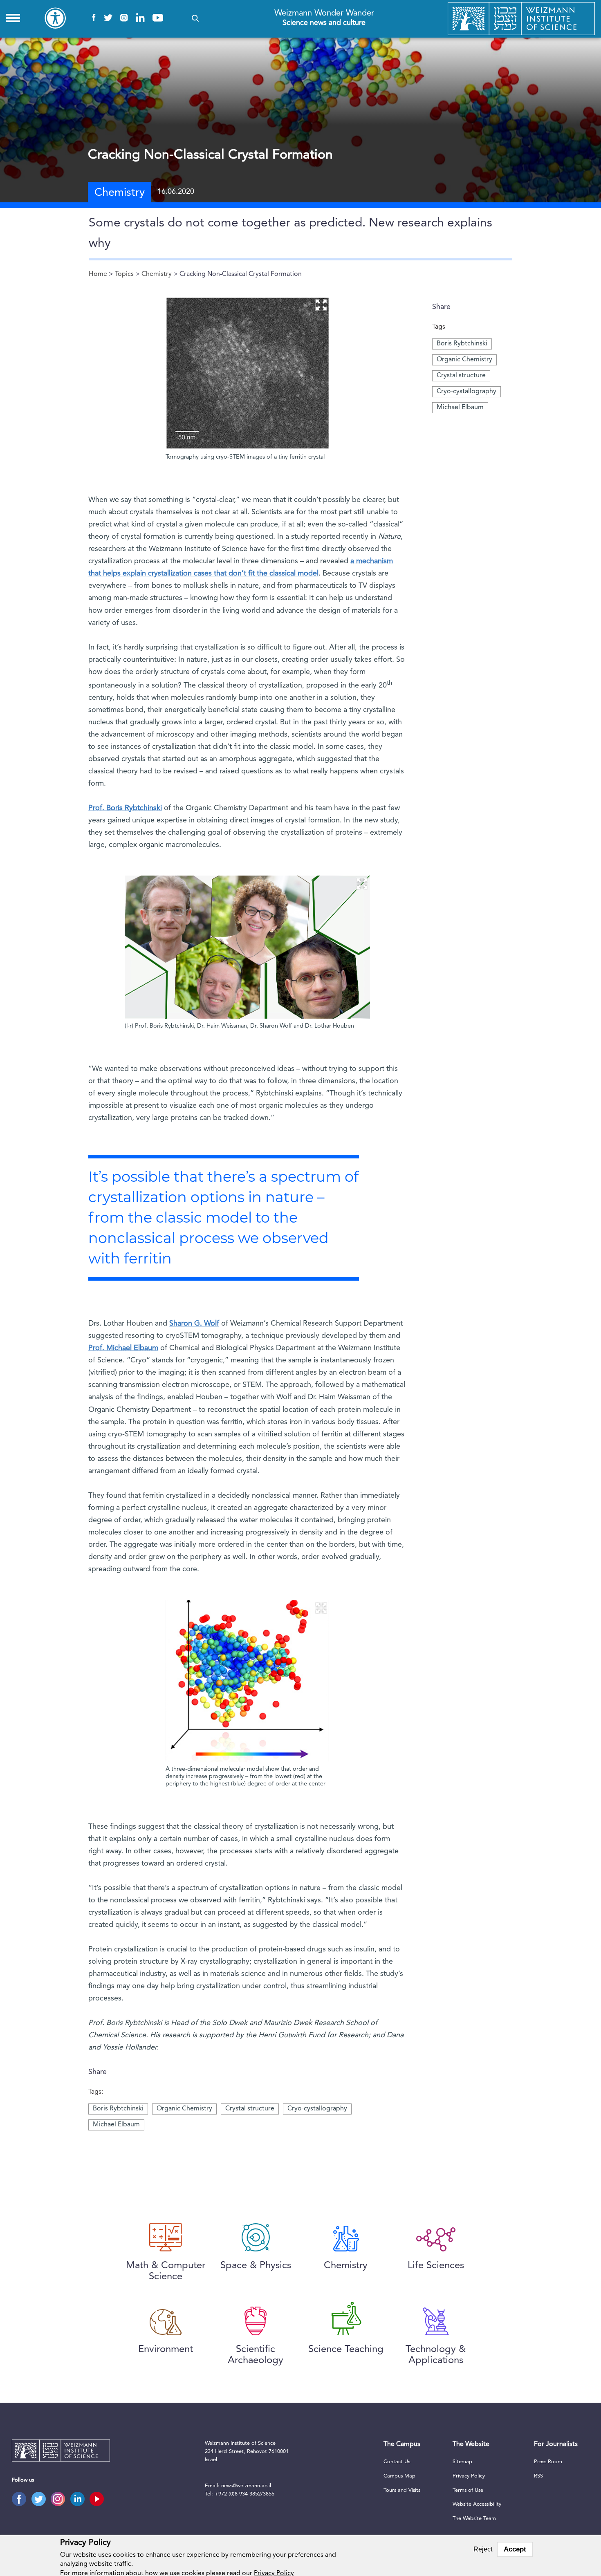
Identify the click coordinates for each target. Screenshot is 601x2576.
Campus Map (399, 2476)
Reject (483, 2549)
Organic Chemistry (464, 360)
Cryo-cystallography (466, 392)
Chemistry (157, 274)
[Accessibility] (55, 18)
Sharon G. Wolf (194, 1324)
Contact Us (397, 2462)
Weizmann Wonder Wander (324, 18)
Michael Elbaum (460, 408)
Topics (124, 274)
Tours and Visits (402, 2490)
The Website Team (474, 2519)
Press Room (548, 2462)
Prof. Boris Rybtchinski (125, 808)
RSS (538, 2476)
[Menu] (13, 18)
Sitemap (462, 2462)
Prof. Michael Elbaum (123, 1348)
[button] (195, 18)
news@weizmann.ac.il (246, 2486)
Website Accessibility (477, 2504)
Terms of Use (468, 2490)
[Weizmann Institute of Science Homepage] (521, 19)
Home (98, 274)
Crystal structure (461, 376)
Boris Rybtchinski (462, 344)
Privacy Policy (469, 2476)
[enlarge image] (321, 305)
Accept (515, 2549)
